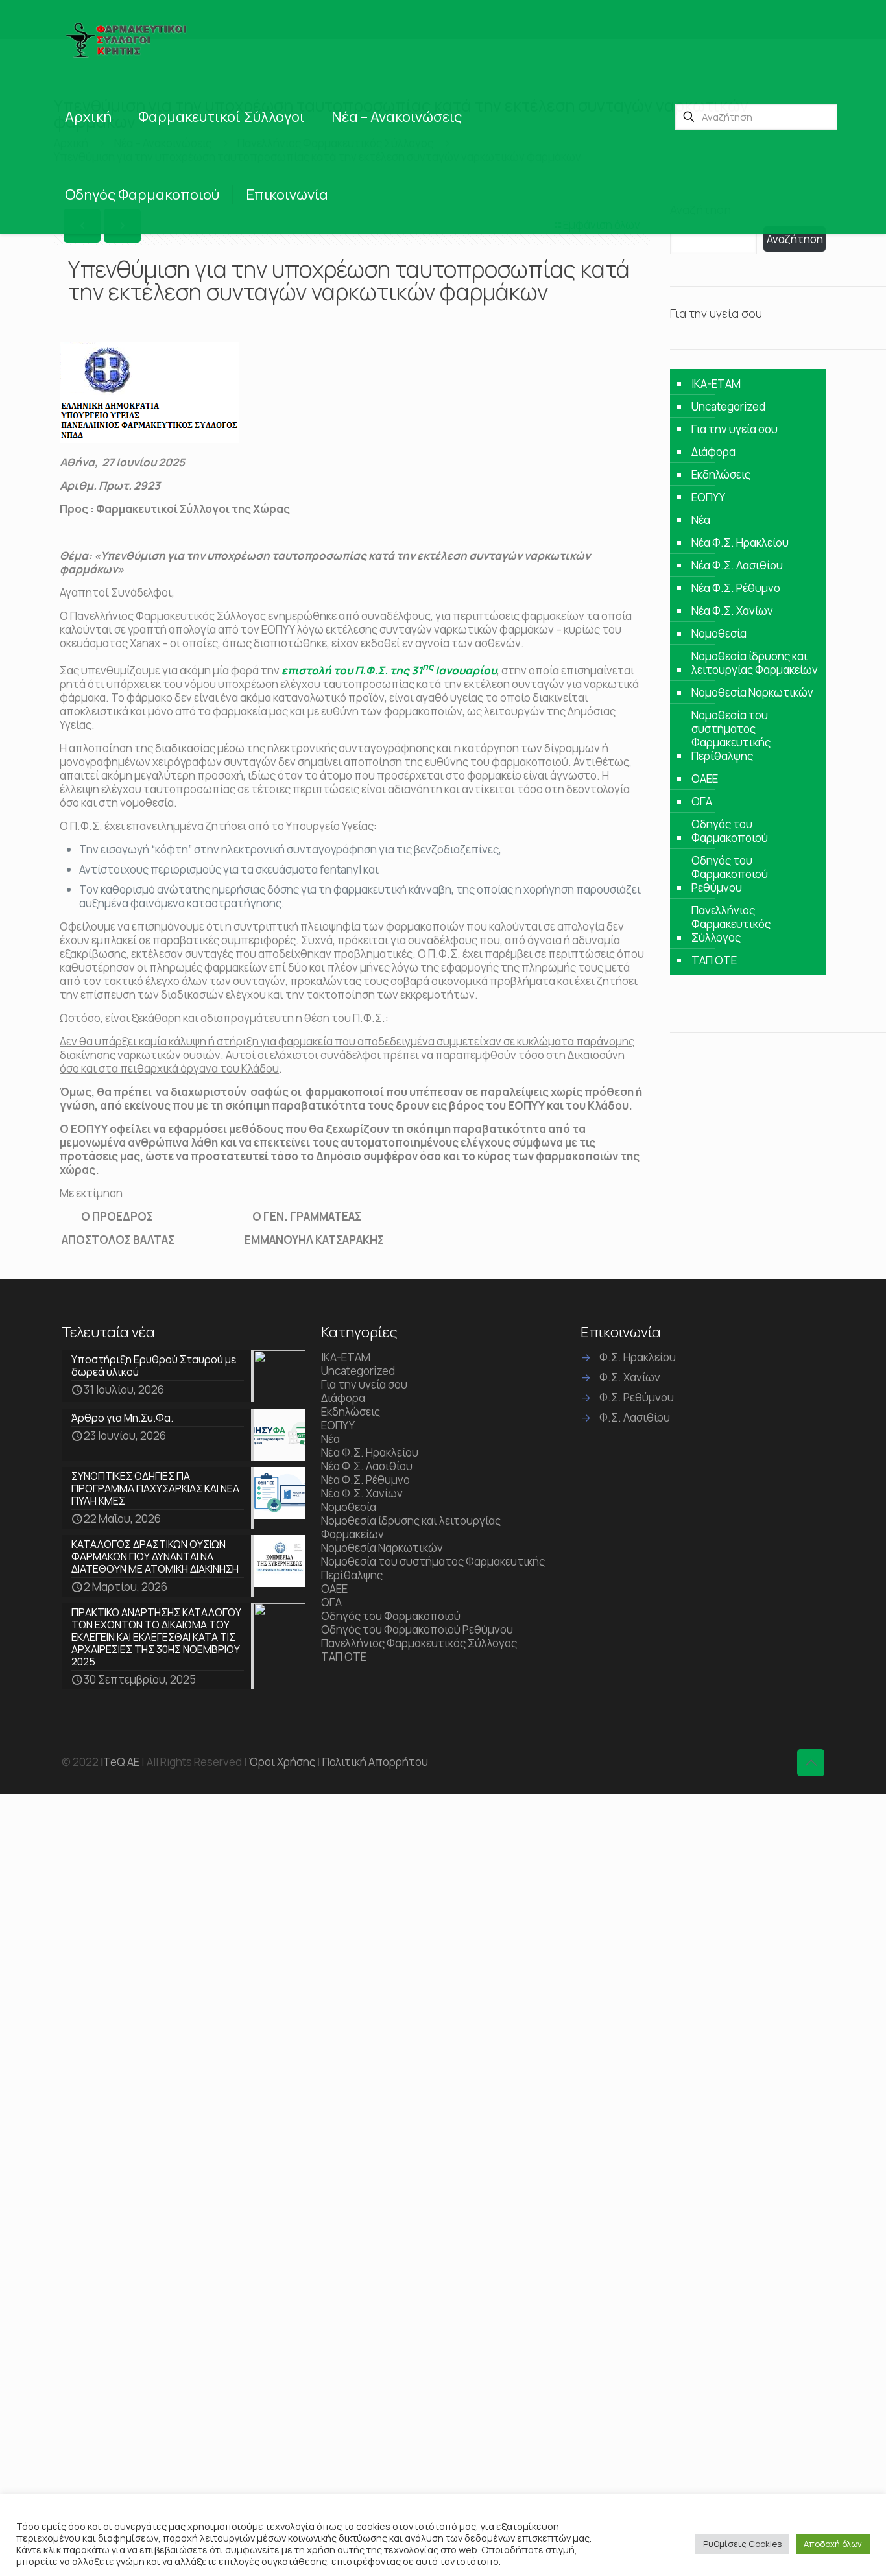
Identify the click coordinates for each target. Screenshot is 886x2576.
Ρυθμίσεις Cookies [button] (742, 2544)
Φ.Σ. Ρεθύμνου (637, 1397)
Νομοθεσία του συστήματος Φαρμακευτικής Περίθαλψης (731, 735)
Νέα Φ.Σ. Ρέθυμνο (736, 588)
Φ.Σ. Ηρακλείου (638, 1357)
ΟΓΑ (702, 801)
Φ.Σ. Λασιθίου (635, 1417)
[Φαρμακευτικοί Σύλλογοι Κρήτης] (128, 39)
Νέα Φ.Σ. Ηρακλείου (740, 543)
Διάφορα (713, 452)
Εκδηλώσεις (721, 474)
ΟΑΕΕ (705, 779)
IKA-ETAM (716, 384)
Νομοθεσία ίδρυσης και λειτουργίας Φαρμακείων (755, 663)
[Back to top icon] (811, 1763)
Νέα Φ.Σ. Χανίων (732, 611)
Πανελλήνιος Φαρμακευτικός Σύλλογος (731, 924)
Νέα (701, 520)
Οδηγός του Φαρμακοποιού (730, 831)
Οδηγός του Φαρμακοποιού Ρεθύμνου (730, 874)
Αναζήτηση (795, 239)
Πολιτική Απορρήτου (375, 1762)
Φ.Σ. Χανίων (630, 1377)
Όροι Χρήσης (282, 1762)
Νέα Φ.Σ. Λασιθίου (737, 565)
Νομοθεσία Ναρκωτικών (752, 692)
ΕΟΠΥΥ (708, 497)
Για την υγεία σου (735, 429)
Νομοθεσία (719, 633)
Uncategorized (728, 406)
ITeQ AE (120, 1762)
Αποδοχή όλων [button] (833, 2544)
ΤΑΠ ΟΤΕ (714, 960)
